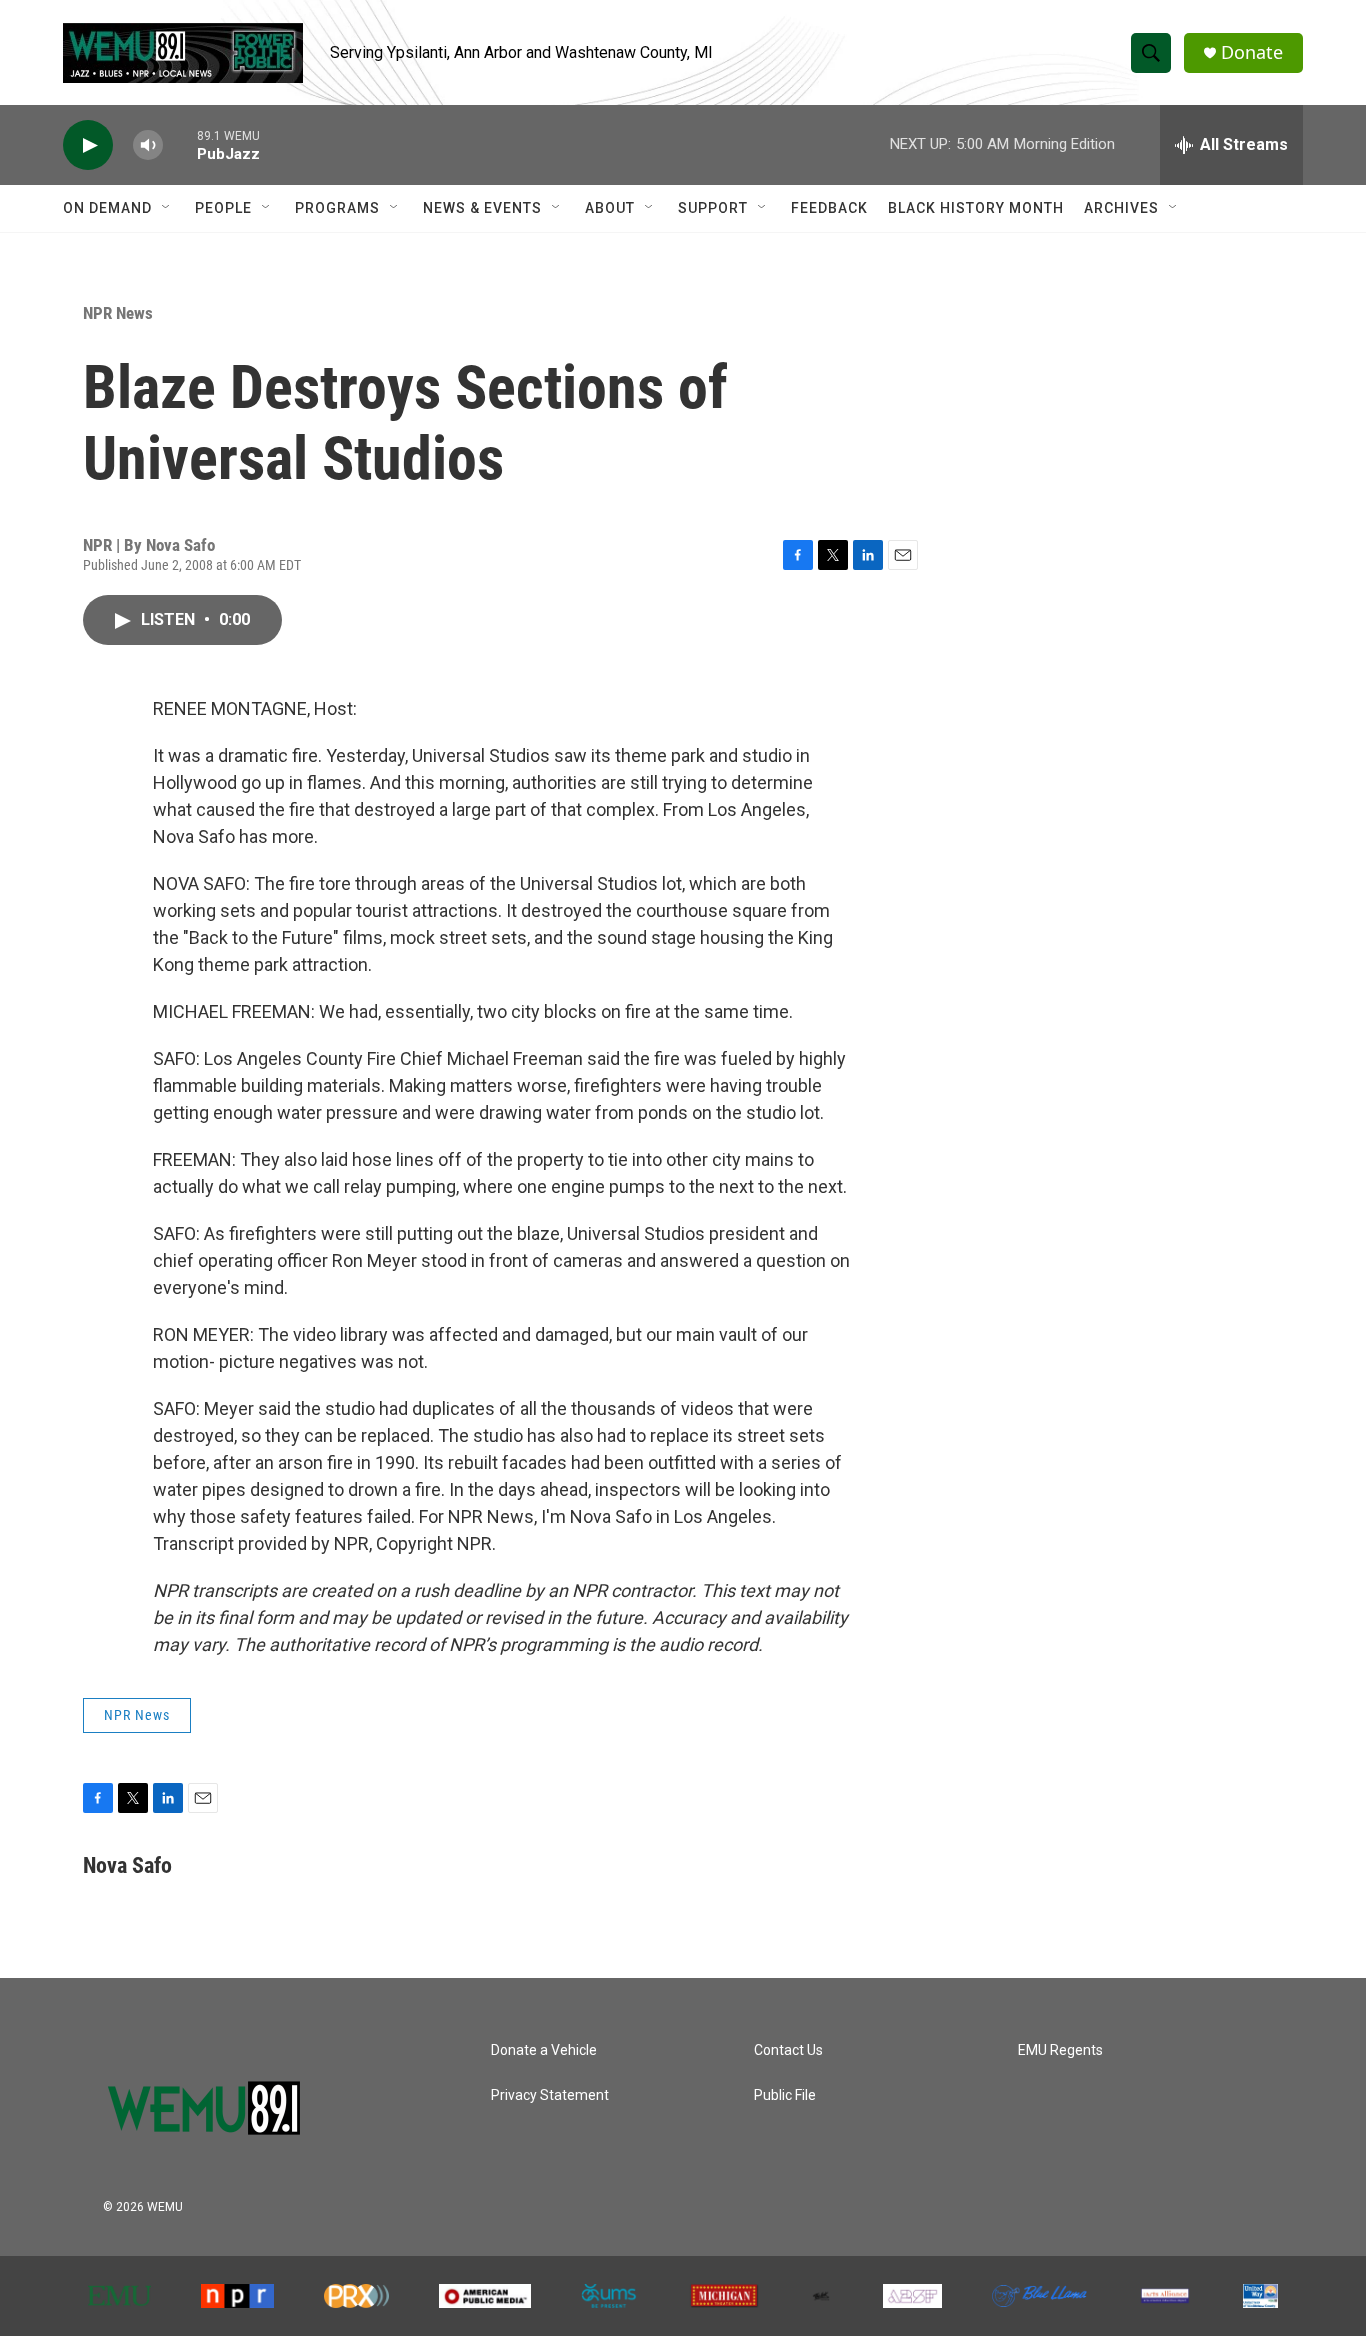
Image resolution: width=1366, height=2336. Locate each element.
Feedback (829, 208)
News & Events (482, 208)
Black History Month (976, 208)
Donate (1252, 52)
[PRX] (357, 2296)
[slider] (180, 144)
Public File (785, 2095)
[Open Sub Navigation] (167, 208)
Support (713, 208)
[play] (88, 145)
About (610, 208)
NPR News (118, 313)
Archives (1121, 208)
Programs (337, 208)
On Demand (107, 208)
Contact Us (788, 2050)
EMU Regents (1060, 2050)
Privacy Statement (550, 2095)
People (223, 208)
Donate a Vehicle (544, 2050)
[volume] (148, 145)
